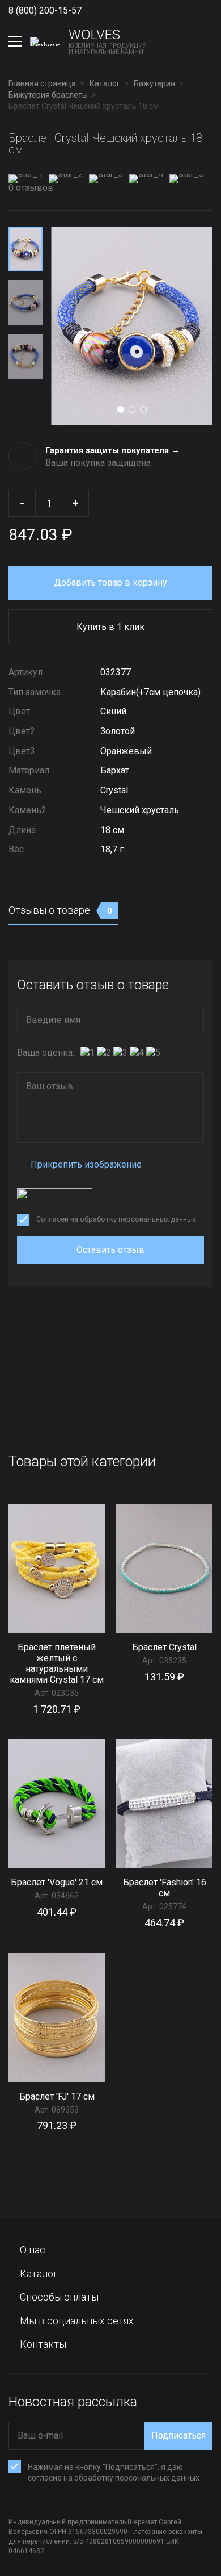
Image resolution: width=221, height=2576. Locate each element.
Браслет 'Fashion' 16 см (165, 1888)
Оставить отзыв (110, 1250)
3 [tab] (143, 409)
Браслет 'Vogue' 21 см (57, 1882)
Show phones (93, 11)
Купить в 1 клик (110, 627)
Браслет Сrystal (164, 1647)
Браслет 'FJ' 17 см (57, 2096)
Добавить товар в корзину (110, 582)
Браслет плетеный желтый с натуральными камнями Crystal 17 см (57, 1663)
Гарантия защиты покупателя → (112, 450)
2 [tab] (132, 409)
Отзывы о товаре (60, 910)
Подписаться (178, 2435)
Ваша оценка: (46, 1053)
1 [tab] (121, 409)
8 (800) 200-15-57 (45, 11)
